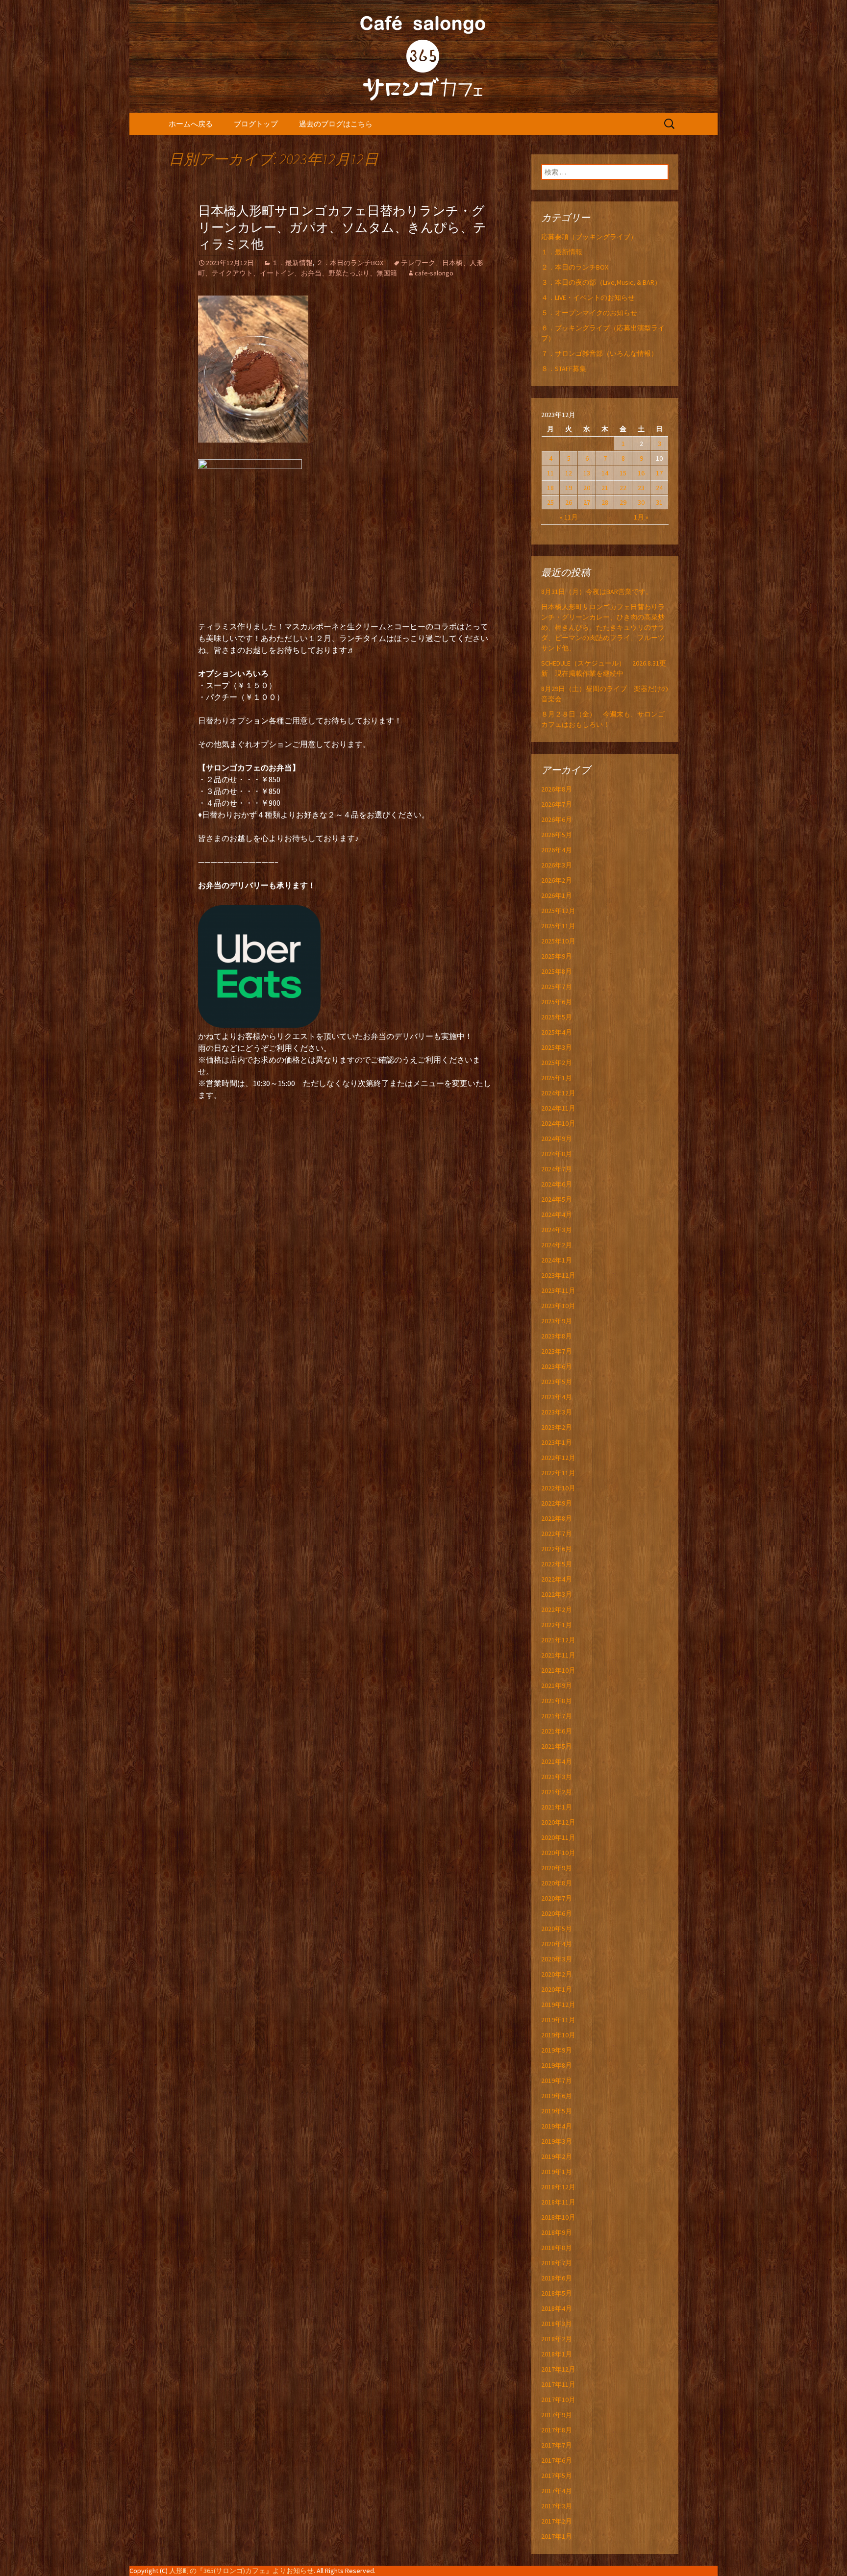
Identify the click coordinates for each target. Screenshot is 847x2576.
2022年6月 (557, 1549)
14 (605, 473)
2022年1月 (557, 1625)
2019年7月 (557, 2081)
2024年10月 (558, 1123)
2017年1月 (557, 2536)
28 (605, 502)
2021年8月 (557, 1701)
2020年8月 (557, 1883)
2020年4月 (557, 1944)
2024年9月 (557, 1139)
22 (623, 488)
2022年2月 (557, 1610)
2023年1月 (557, 1442)
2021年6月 (557, 1731)
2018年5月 (557, 2293)
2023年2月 (557, 1427)
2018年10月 (558, 2217)
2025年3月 (557, 1047)
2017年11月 (558, 2384)
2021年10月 (558, 1670)
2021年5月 (557, 1746)
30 (641, 502)
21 (605, 488)
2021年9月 (557, 1685)
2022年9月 (557, 1503)
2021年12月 (558, 1640)
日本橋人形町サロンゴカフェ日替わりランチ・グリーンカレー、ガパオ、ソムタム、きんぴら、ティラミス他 (342, 228)
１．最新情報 (292, 263)
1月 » (641, 517)
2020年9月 (557, 1868)
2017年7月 (557, 2445)
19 (569, 488)
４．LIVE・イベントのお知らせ (588, 297)
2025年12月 (558, 911)
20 (587, 488)
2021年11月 (558, 1655)
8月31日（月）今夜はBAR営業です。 (597, 592)
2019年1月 (557, 2172)
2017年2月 (557, 2521)
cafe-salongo (434, 273)
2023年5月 (557, 1382)
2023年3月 (557, 1412)
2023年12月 (558, 1275)
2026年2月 (557, 880)
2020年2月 (557, 1974)
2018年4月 (557, 2308)
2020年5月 (557, 1929)
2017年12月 (558, 2369)
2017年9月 (557, 2415)
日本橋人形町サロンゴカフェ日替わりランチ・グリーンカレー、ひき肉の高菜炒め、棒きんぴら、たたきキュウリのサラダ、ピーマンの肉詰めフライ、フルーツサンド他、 (603, 627)
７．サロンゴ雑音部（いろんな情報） (599, 353)
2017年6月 (557, 2460)
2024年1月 (557, 1260)
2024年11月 (558, 1108)
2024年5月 (557, 1199)
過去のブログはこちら (336, 124)
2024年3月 (557, 1230)
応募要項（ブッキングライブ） (589, 237)
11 (550, 473)
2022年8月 (557, 1518)
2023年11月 (558, 1290)
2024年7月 (557, 1169)
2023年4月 (557, 1397)
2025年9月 (557, 956)
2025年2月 (557, 1063)
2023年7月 (557, 1351)
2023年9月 (557, 1321)
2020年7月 (557, 1898)
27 (587, 502)
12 (569, 473)
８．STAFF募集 (564, 369)
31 (659, 502)
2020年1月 (557, 1989)
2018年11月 (558, 2202)
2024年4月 (557, 1214)
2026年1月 (557, 895)
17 (659, 473)
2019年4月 (557, 2126)
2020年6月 (557, 1913)
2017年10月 (558, 2400)
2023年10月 (558, 1306)
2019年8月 (557, 2065)
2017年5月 (557, 2476)
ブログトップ (256, 124)
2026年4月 (557, 850)
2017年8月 (557, 2430)
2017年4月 (557, 2491)
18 (550, 488)
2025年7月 (557, 987)
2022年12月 (558, 1458)
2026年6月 (557, 819)
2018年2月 (557, 2339)
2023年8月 (557, 1336)
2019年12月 (558, 2005)
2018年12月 (558, 2187)
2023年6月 (557, 1366)
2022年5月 (557, 1564)
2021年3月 (557, 1777)
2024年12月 (558, 1093)
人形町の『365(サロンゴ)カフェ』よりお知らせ (241, 2571)
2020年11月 (558, 1837)
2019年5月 (557, 2111)
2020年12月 (558, 1822)
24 (659, 488)
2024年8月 (557, 1154)
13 (587, 473)
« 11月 (569, 517)
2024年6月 (557, 1184)
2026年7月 (557, 804)
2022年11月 (558, 1473)
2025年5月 (557, 1017)
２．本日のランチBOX (350, 263)
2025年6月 (557, 1002)
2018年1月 (557, 2354)
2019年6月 (557, 2096)
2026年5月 (557, 835)
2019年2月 (557, 2156)
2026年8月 (557, 789)
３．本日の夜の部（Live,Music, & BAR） (601, 282)
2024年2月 (557, 1245)
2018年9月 (557, 2232)
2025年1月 (557, 1078)
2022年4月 (557, 1579)
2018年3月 (557, 2324)
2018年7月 (557, 2263)
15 (623, 473)
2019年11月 (558, 2020)
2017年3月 (557, 2506)
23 (641, 488)
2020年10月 (558, 1853)
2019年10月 (558, 2035)
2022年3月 (557, 1594)
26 (569, 502)
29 (623, 502)
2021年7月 (557, 1716)
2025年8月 (557, 971)
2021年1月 (557, 1807)
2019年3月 (557, 2141)
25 (550, 502)
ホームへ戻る (191, 124)
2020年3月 (557, 1959)
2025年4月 (557, 1032)
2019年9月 (557, 2050)
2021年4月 (557, 1761)
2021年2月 (557, 1792)
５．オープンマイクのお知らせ (589, 313)
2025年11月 (558, 926)
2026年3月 (557, 865)
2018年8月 (557, 2248)
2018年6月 (557, 2278)
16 (641, 473)
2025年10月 (558, 941)
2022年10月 (558, 1488)
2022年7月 (557, 1534)
